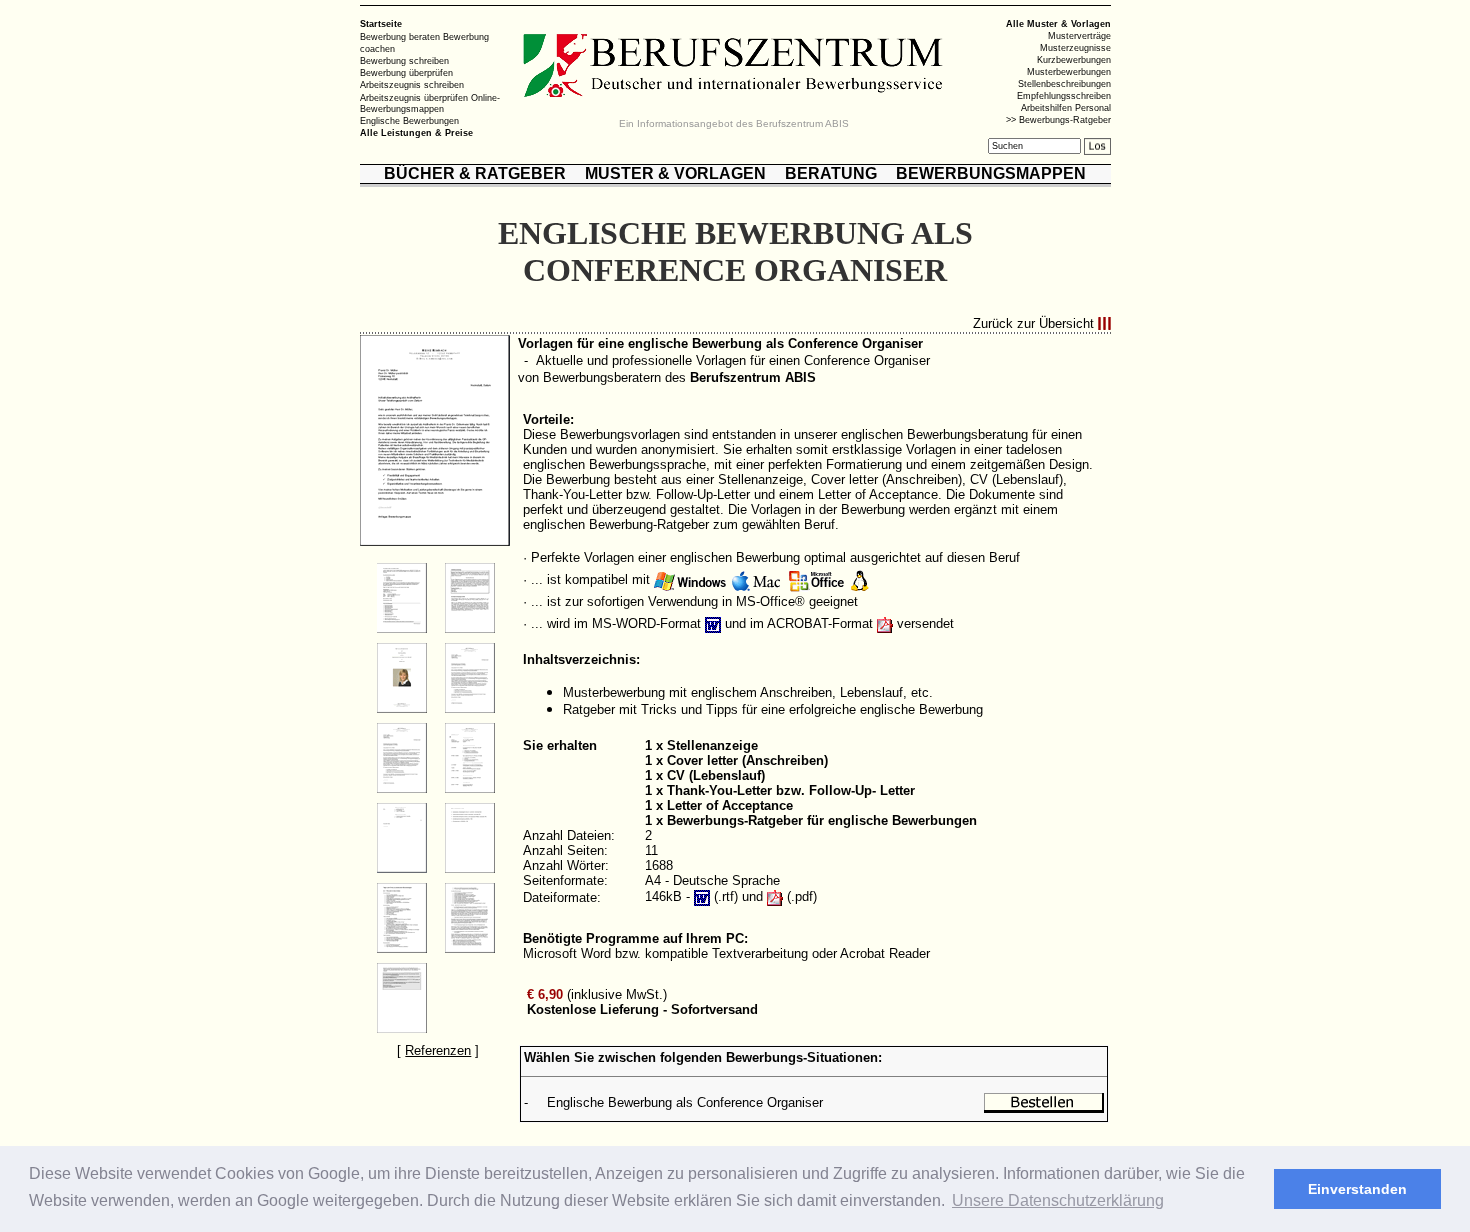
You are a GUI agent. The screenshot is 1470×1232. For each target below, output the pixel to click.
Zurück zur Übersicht (1033, 323)
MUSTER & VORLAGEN (675, 173)
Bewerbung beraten (400, 37)
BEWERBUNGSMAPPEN (991, 173)
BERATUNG (831, 173)
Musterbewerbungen (1069, 72)
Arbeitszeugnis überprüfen (414, 97)
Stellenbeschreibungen (1064, 84)
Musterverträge (1079, 36)
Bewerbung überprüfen (406, 73)
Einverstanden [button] (1357, 1189)
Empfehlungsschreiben (1064, 96)
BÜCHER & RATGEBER (475, 173)
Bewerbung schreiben (404, 61)
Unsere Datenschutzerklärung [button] (1058, 1200)
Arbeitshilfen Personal (1066, 108)
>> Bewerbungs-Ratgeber (1058, 120)
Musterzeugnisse (1075, 48)
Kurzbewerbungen (1074, 60)
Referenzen (438, 1050)
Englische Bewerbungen (409, 121)
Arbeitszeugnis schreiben (412, 85)
